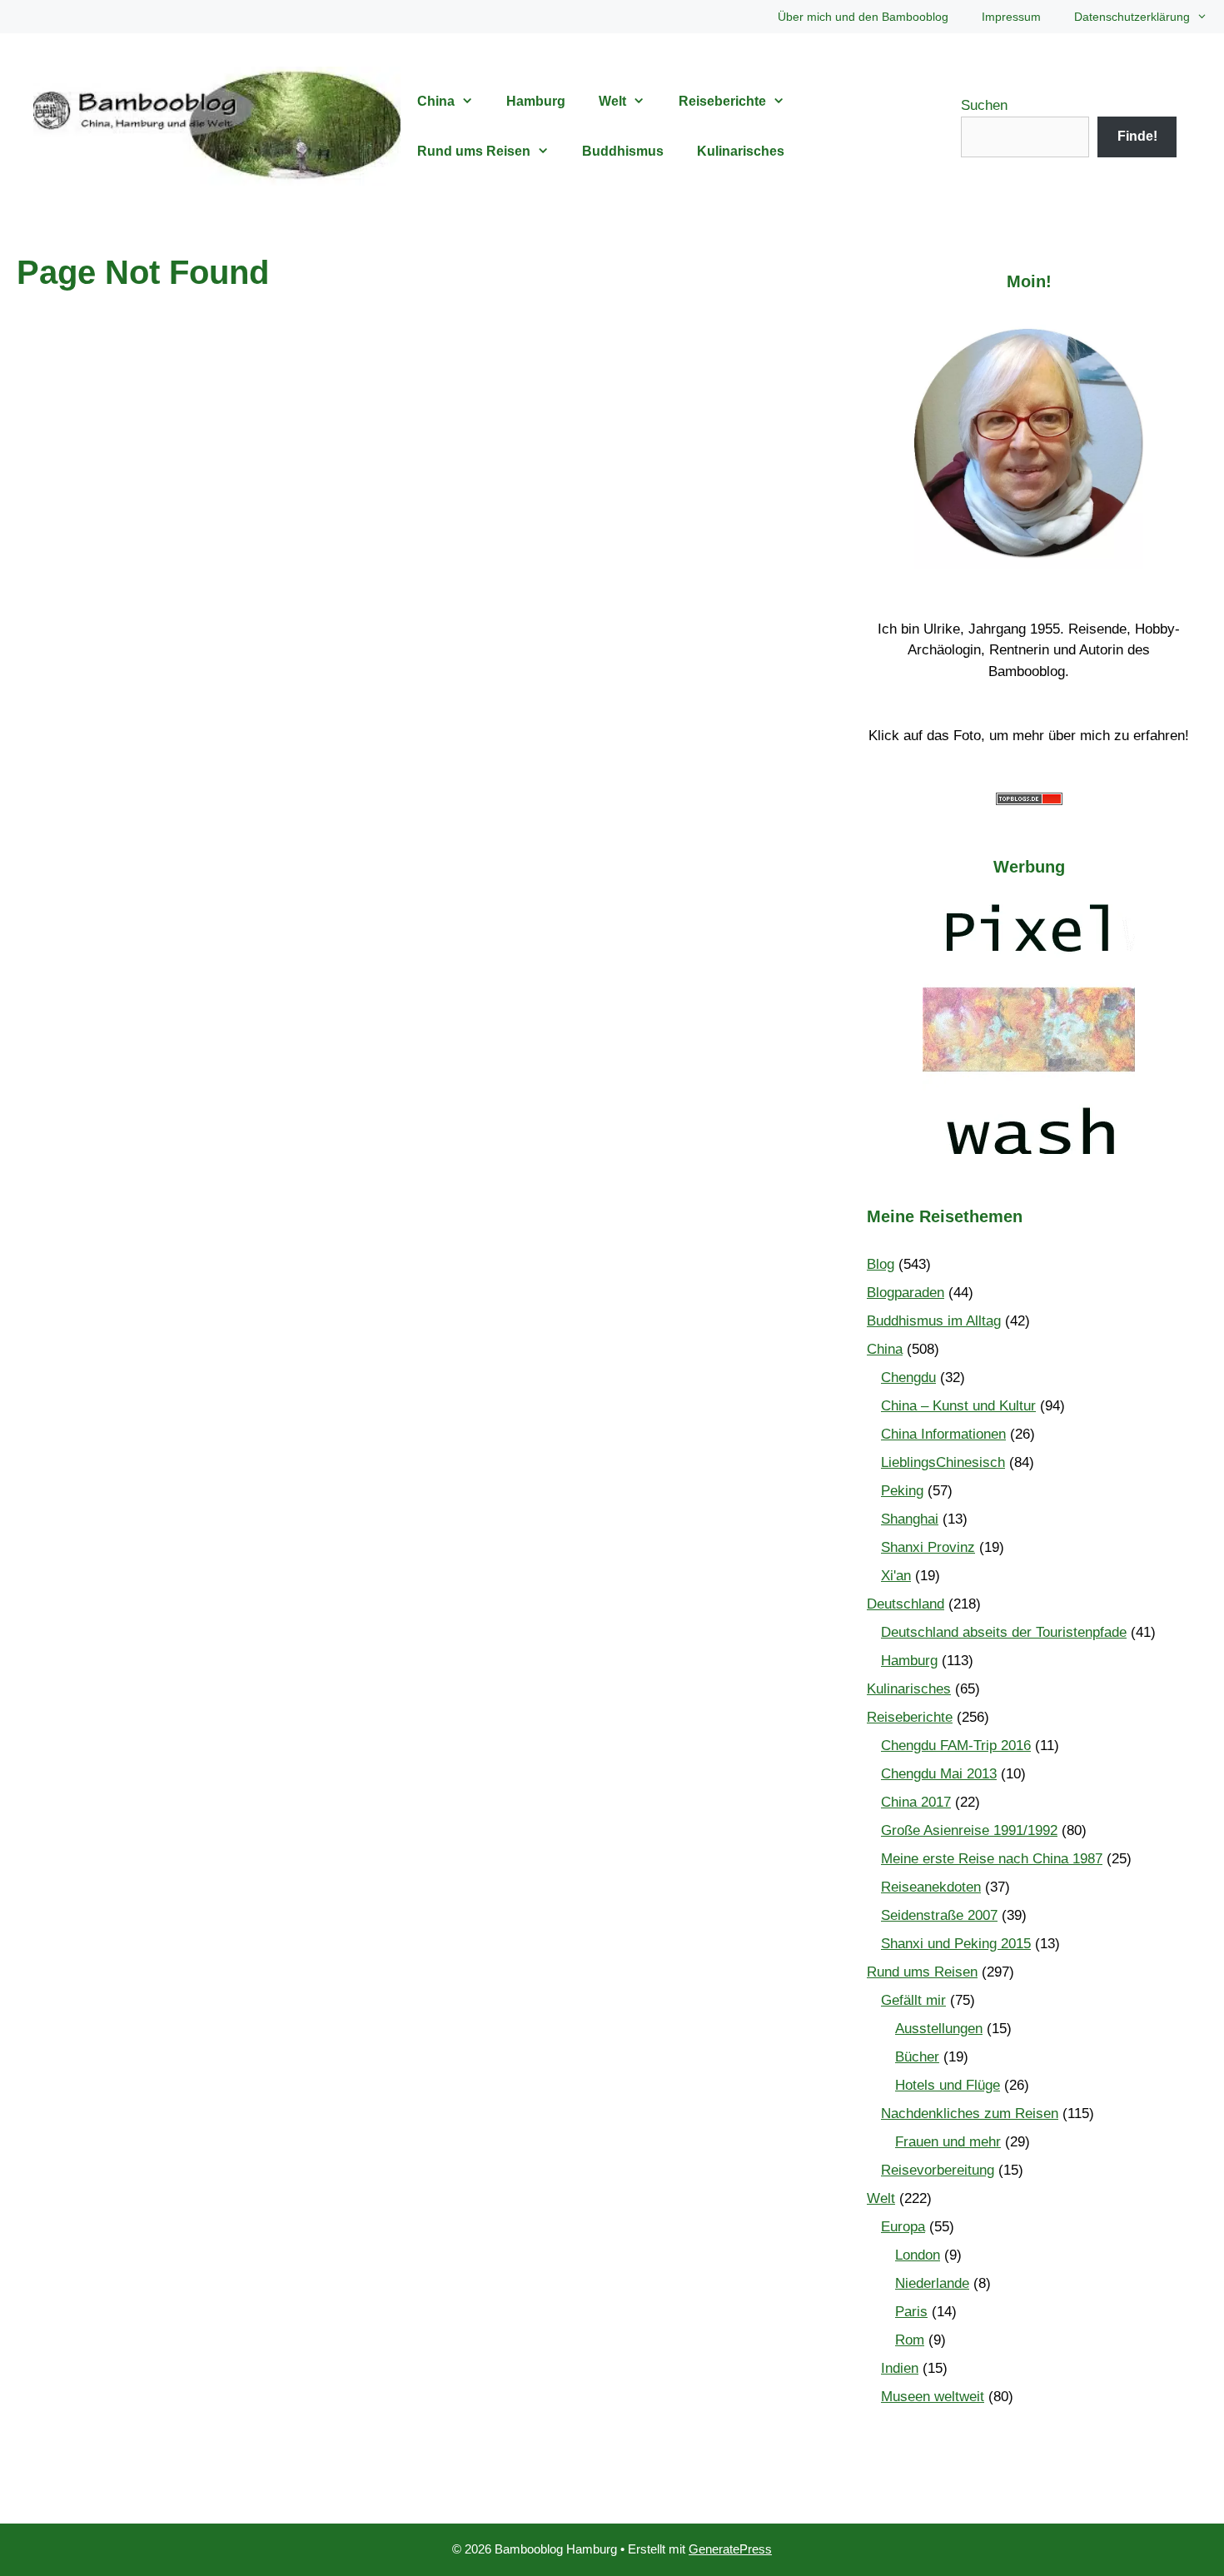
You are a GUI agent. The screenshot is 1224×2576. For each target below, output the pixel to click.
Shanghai (910, 1519)
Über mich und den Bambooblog (863, 17)
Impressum (1011, 17)
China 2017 (916, 1802)
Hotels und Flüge (948, 2085)
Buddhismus (623, 151)
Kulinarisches (741, 151)
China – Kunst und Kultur (958, 1406)
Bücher (917, 2057)
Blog (881, 1264)
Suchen (984, 105)
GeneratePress (730, 2549)
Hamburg (536, 101)
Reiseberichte (722, 101)
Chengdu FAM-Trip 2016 (956, 1746)
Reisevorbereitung (938, 2170)
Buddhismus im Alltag (934, 1321)
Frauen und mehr (948, 2142)
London (918, 2255)
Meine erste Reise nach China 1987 (992, 1859)
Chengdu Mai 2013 (939, 1774)
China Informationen (943, 1434)
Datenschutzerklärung (1132, 17)
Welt (612, 101)
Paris (911, 2312)
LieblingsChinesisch (943, 1462)
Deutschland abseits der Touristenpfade (1004, 1632)
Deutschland (906, 1604)
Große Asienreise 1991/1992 (969, 1830)
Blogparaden (906, 1293)
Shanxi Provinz (928, 1547)
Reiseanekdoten (931, 1887)
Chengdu (908, 1378)
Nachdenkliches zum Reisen (970, 2114)
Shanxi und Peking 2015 (956, 1944)
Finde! (1137, 136)
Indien (900, 2368)
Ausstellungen (939, 2029)
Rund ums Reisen (474, 151)
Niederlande (932, 2283)
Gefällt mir (913, 2000)
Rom (910, 2340)
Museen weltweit (933, 2397)
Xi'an (896, 1576)
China (436, 101)
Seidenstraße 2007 (939, 1915)
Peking (902, 1491)
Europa (903, 2227)
